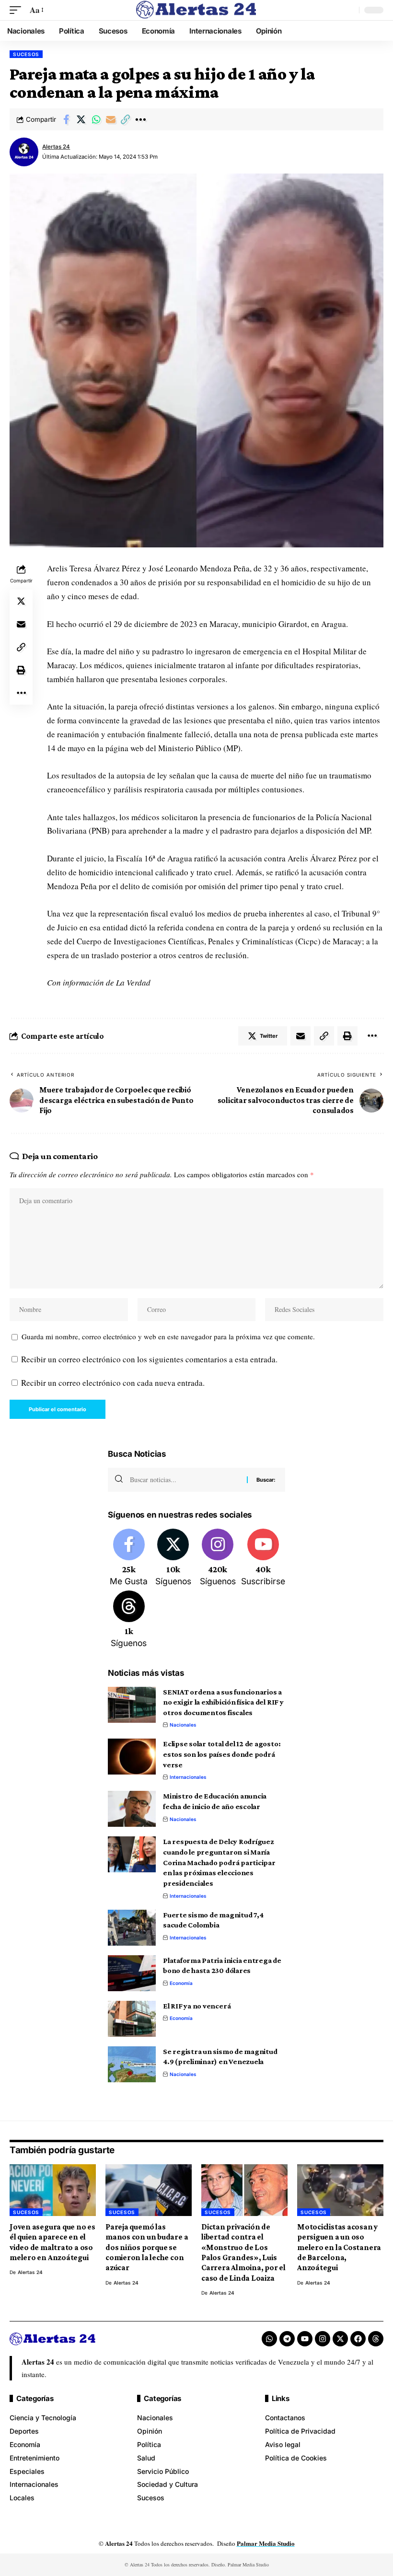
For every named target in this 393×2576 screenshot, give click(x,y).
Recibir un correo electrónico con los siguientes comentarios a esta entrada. (149, 1359)
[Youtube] (263, 1558)
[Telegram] (287, 2339)
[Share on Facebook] (66, 119)
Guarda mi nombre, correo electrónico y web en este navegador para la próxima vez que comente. (168, 1336)
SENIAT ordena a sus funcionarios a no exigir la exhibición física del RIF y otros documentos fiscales (223, 1702)
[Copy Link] (126, 119)
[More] (140, 119)
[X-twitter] (340, 2339)
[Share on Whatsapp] (96, 119)
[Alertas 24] (196, 10)
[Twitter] (173, 1558)
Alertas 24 (56, 147)
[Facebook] (129, 1558)
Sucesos (26, 54)
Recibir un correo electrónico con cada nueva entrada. (113, 1383)
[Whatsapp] (269, 2339)
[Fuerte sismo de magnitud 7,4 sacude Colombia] (132, 1928)
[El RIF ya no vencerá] (132, 2019)
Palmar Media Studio (266, 2543)
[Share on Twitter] (81, 119)
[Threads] (129, 1620)
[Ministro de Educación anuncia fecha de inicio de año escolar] (132, 1809)
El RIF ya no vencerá (197, 2006)
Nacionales (183, 1725)
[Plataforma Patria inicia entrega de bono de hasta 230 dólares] (132, 1973)
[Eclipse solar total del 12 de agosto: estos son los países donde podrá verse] (132, 1757)
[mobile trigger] (18, 10)
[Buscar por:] (185, 1480)
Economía (181, 1983)
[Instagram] (218, 1558)
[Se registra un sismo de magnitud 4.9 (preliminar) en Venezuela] (132, 2064)
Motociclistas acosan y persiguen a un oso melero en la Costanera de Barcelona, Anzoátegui (339, 2247)
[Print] (21, 670)
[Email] (111, 119)
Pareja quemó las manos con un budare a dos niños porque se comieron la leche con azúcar (147, 2247)
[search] (349, 10)
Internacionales (188, 1777)
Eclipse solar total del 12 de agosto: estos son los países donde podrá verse (222, 1754)
